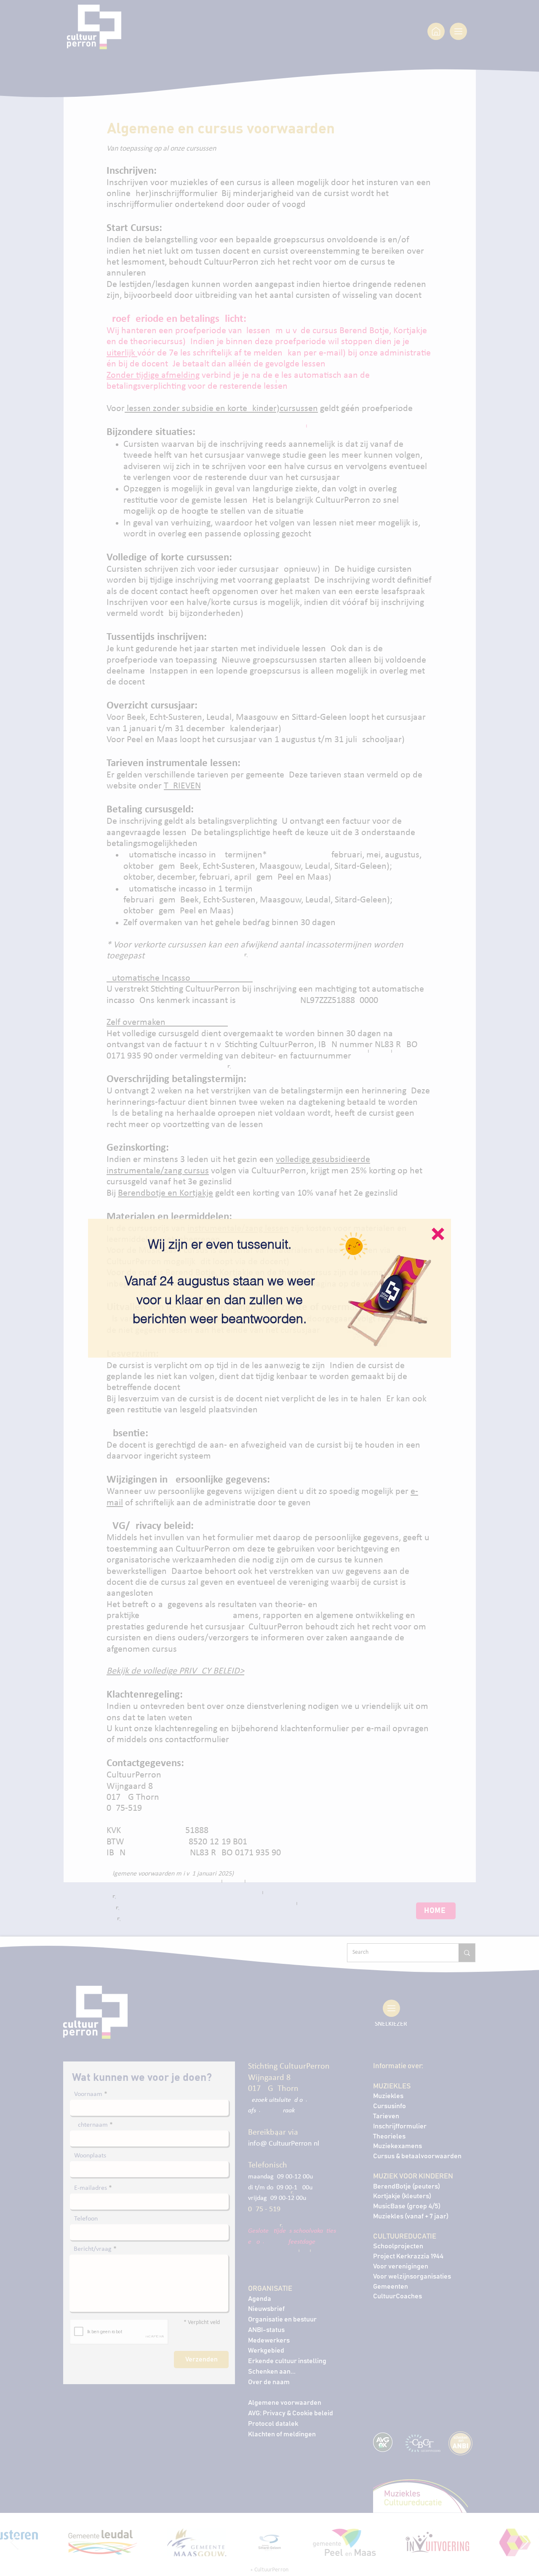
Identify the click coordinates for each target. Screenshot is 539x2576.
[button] (438, 1234)
